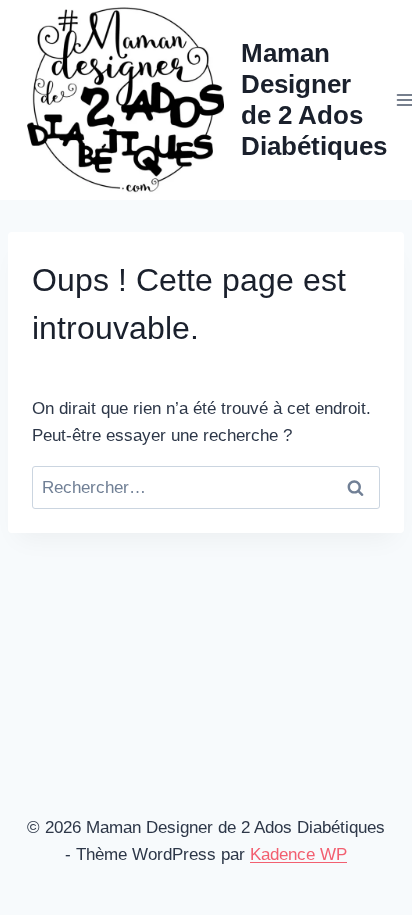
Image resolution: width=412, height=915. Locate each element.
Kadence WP (298, 854)
